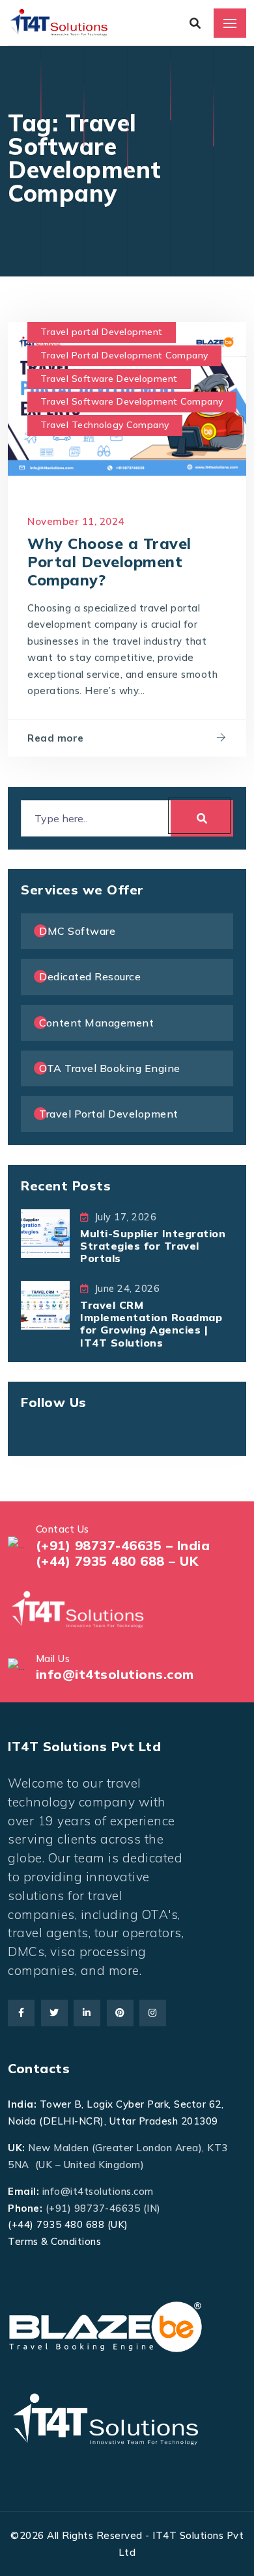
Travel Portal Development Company (124, 355)
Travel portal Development (102, 332)
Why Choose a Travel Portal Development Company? (109, 562)
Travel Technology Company (105, 425)
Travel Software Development (109, 379)
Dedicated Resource (90, 976)
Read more (56, 738)
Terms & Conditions (54, 2241)
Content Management (96, 1023)
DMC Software (77, 931)
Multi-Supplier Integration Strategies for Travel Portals (153, 1246)
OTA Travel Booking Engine (110, 1068)
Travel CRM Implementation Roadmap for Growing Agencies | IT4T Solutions (151, 1324)
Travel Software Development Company (132, 401)
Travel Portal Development (109, 1114)
